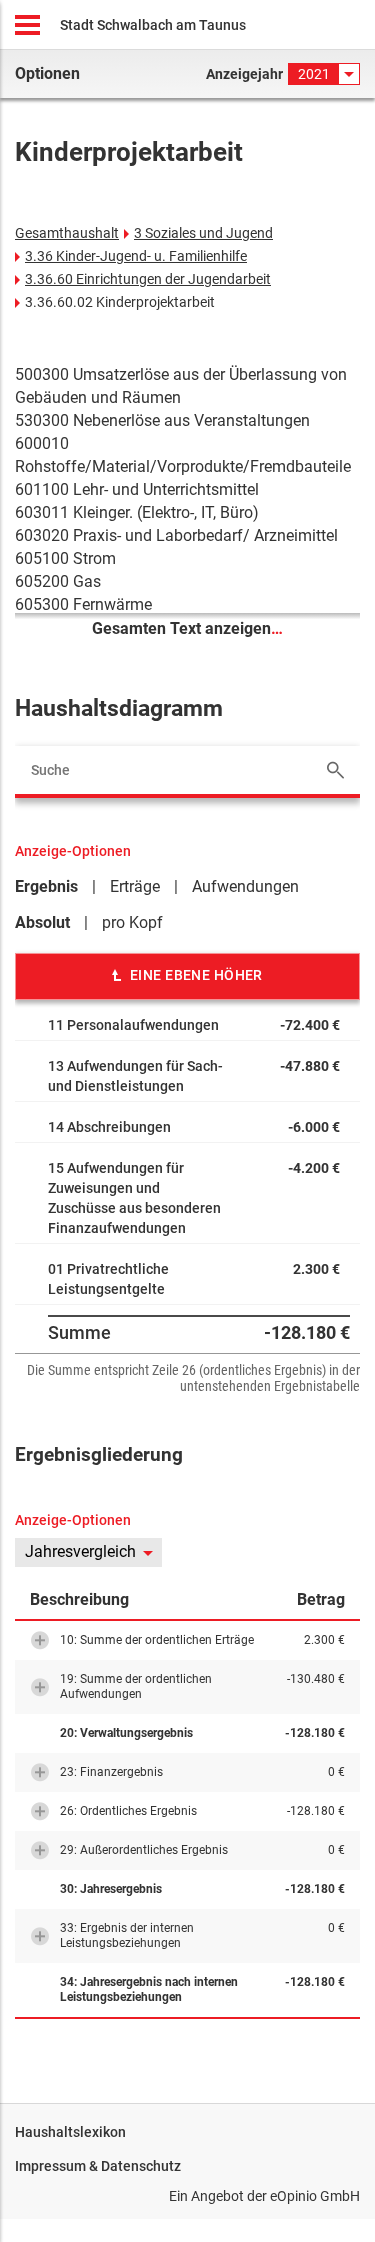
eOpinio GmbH (315, 2196)
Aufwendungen (245, 886)
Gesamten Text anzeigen (187, 628)
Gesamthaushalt (67, 233)
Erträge (135, 886)
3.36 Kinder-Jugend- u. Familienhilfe (136, 256)
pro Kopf (132, 922)
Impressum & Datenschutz (98, 2166)
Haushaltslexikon (70, 2132)
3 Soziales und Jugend (203, 233)
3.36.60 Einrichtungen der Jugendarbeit (148, 279)
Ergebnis (46, 886)
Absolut (42, 922)
